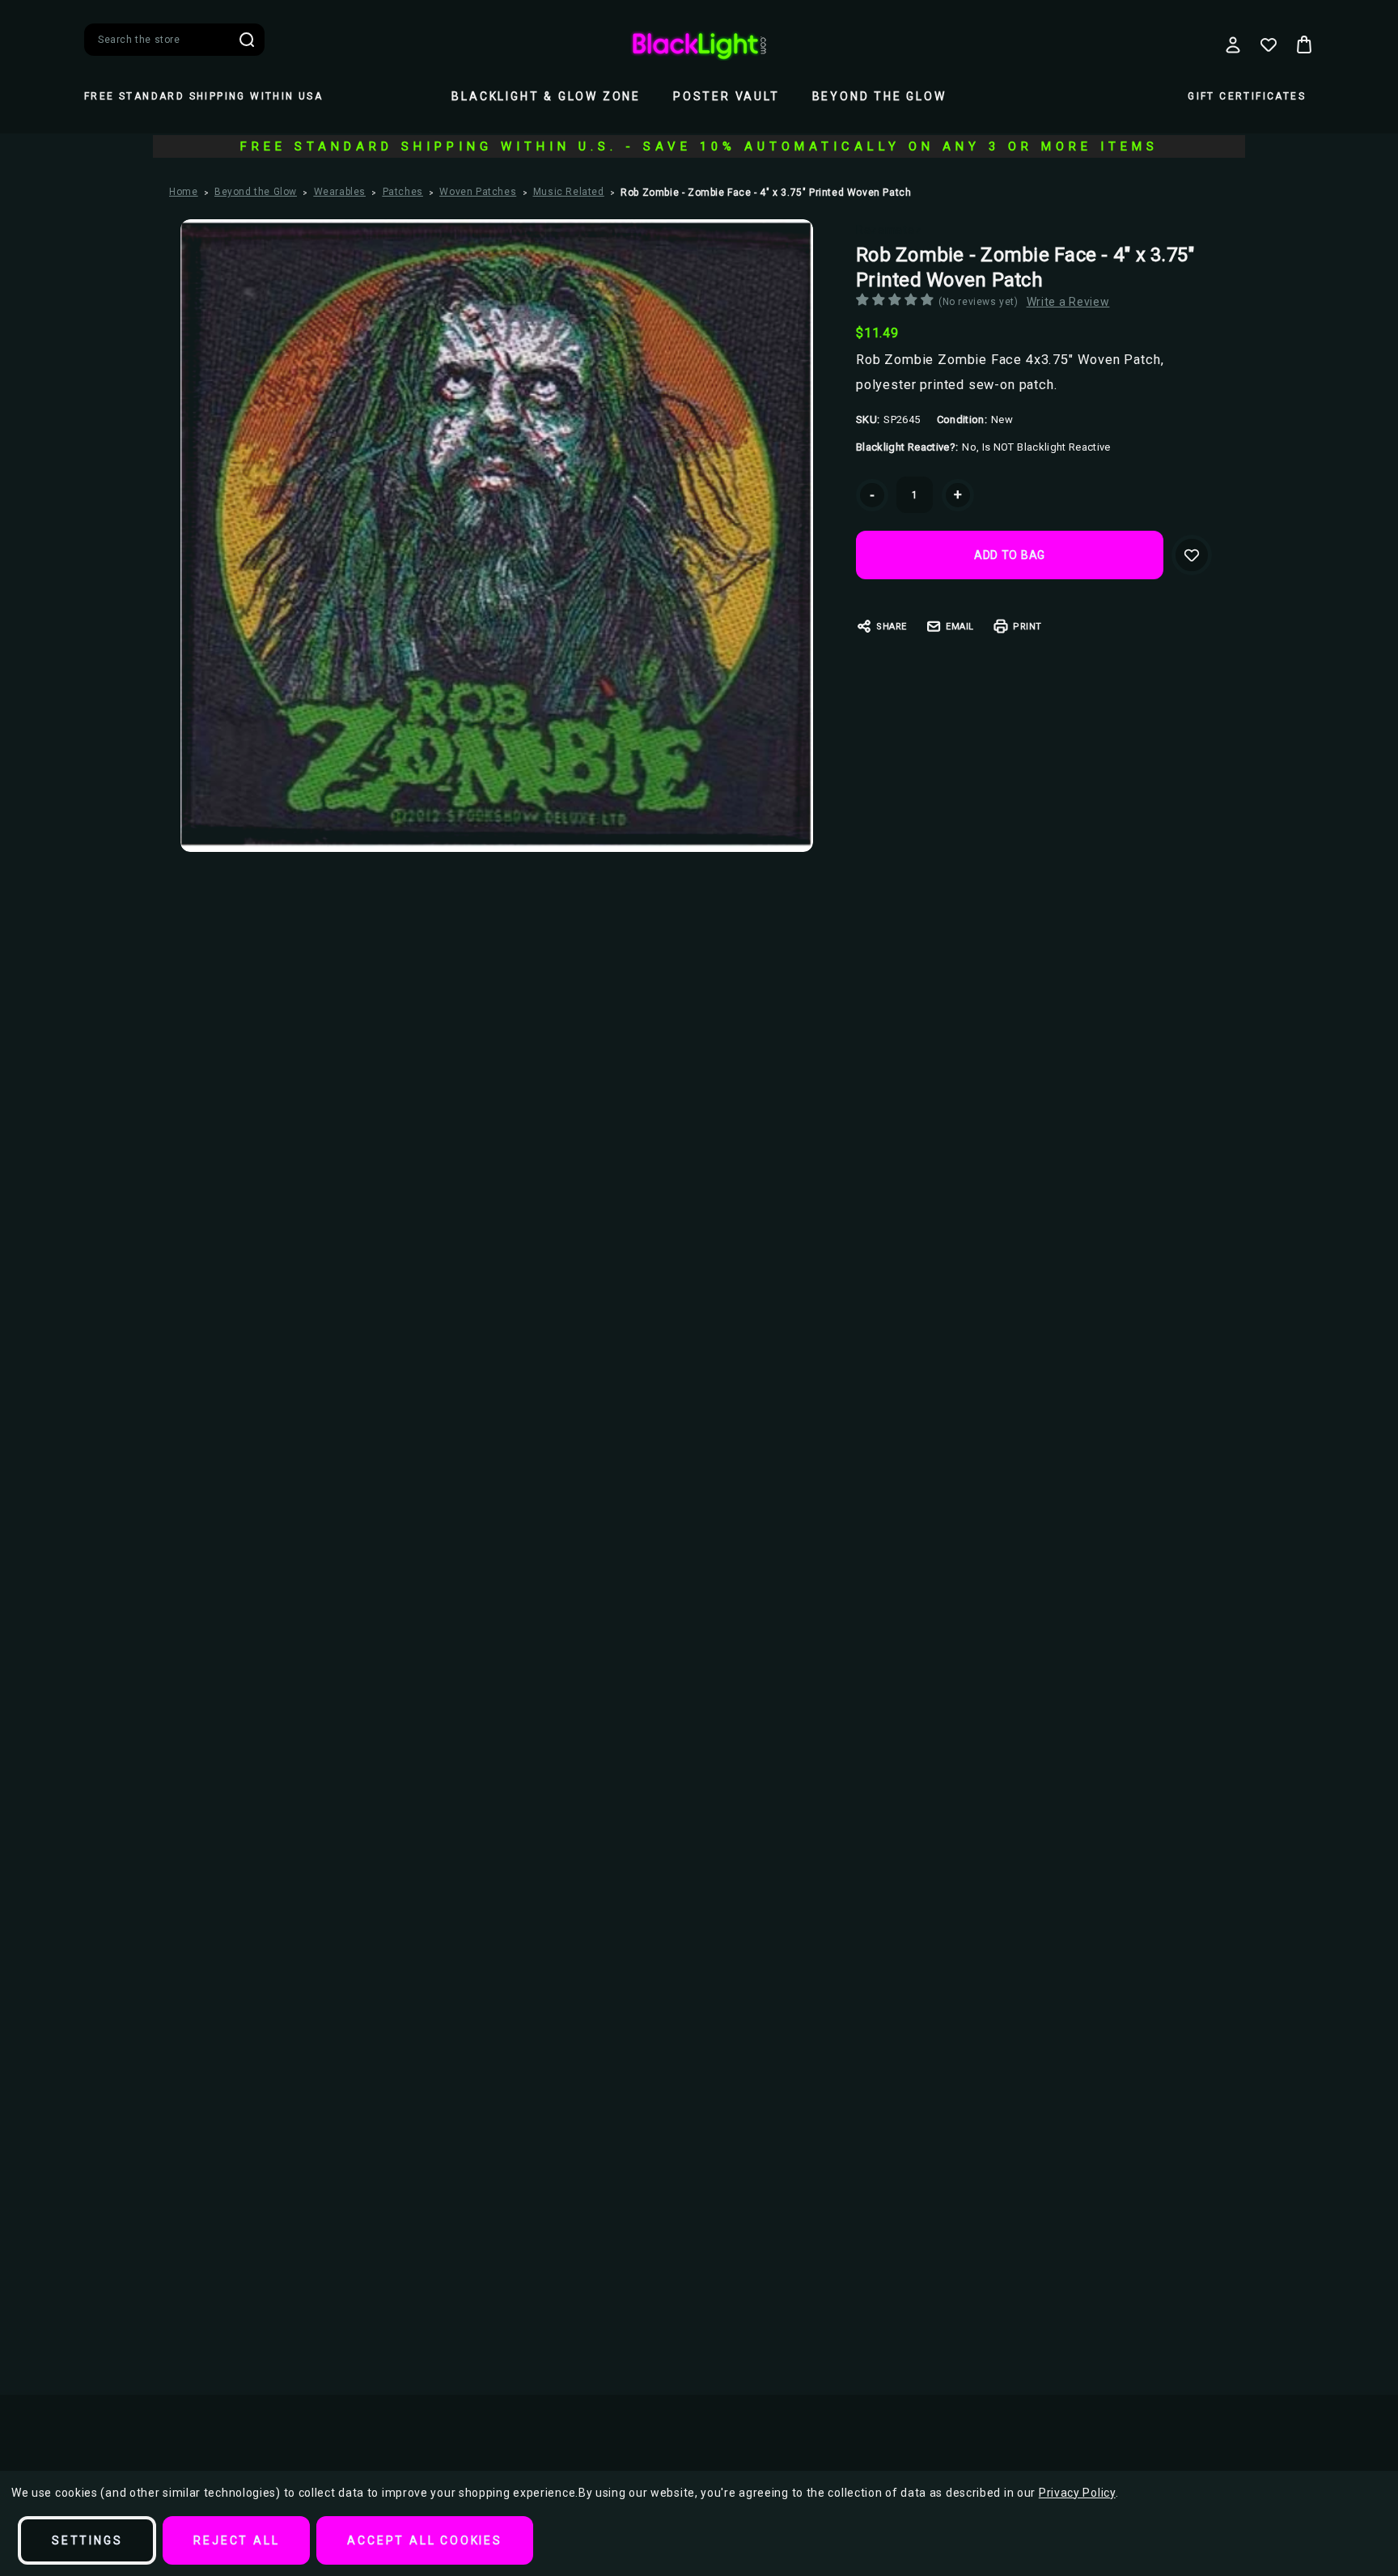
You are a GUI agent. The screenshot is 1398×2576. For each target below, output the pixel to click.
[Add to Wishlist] (1192, 555)
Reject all (236, 2540)
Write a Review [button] (1068, 302)
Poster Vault (727, 96)
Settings (87, 2540)
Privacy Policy (1077, 2493)
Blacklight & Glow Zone (546, 96)
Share (892, 627)
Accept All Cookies (424, 2540)
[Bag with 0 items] (1304, 44)
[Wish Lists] (1269, 44)
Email (960, 627)
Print (1027, 627)
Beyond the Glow (879, 96)
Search (247, 40)
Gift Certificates (1247, 96)
